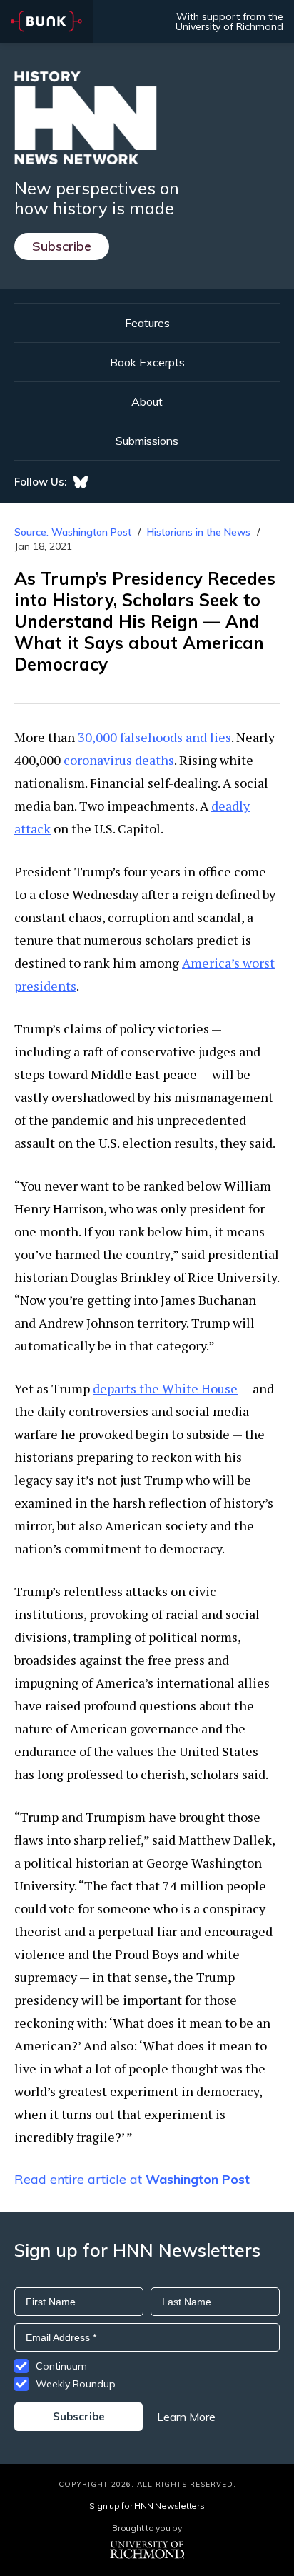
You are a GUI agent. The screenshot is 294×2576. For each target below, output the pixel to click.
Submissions (147, 441)
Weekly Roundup (76, 2384)
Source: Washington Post (73, 532)
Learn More (186, 2417)
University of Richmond (229, 26)
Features (147, 323)
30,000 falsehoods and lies (154, 737)
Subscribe (62, 246)
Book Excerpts (147, 362)
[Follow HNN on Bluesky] (81, 482)
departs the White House (165, 1388)
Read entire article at (132, 2179)
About (147, 401)
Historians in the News (199, 532)
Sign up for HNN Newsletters (147, 2506)
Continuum (61, 2366)
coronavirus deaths (119, 760)
